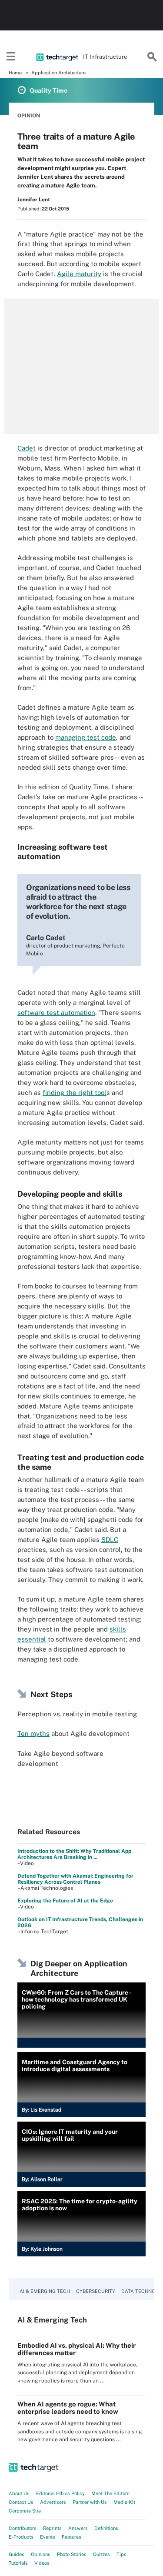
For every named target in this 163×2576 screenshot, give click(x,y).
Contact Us (21, 2502)
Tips (121, 2554)
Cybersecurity (96, 2291)
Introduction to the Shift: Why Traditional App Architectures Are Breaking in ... (74, 1854)
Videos (42, 2563)
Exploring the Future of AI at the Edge (65, 1901)
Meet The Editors (110, 2493)
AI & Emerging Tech (45, 2291)
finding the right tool (75, 1093)
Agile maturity (79, 274)
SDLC (110, 1540)
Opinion (29, 116)
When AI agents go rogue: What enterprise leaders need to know (68, 2408)
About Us (19, 2493)
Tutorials (18, 2563)
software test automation (56, 1013)
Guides (17, 2554)
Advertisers (53, 2502)
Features (72, 2537)
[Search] (152, 57)
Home (15, 73)
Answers (78, 2528)
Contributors (23, 2528)
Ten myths (33, 1733)
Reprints (52, 2528)
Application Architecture (58, 73)
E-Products (21, 2537)
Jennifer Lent (34, 200)
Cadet (27, 448)
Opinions (41, 2554)
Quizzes (101, 2554)
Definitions (106, 2528)
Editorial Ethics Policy (60, 2493)
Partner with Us (90, 2502)
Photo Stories (72, 2554)
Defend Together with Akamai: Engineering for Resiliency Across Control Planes (75, 1879)
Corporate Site (25, 2511)
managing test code (86, 737)
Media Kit (124, 2502)
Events (48, 2537)
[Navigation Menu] (11, 57)
